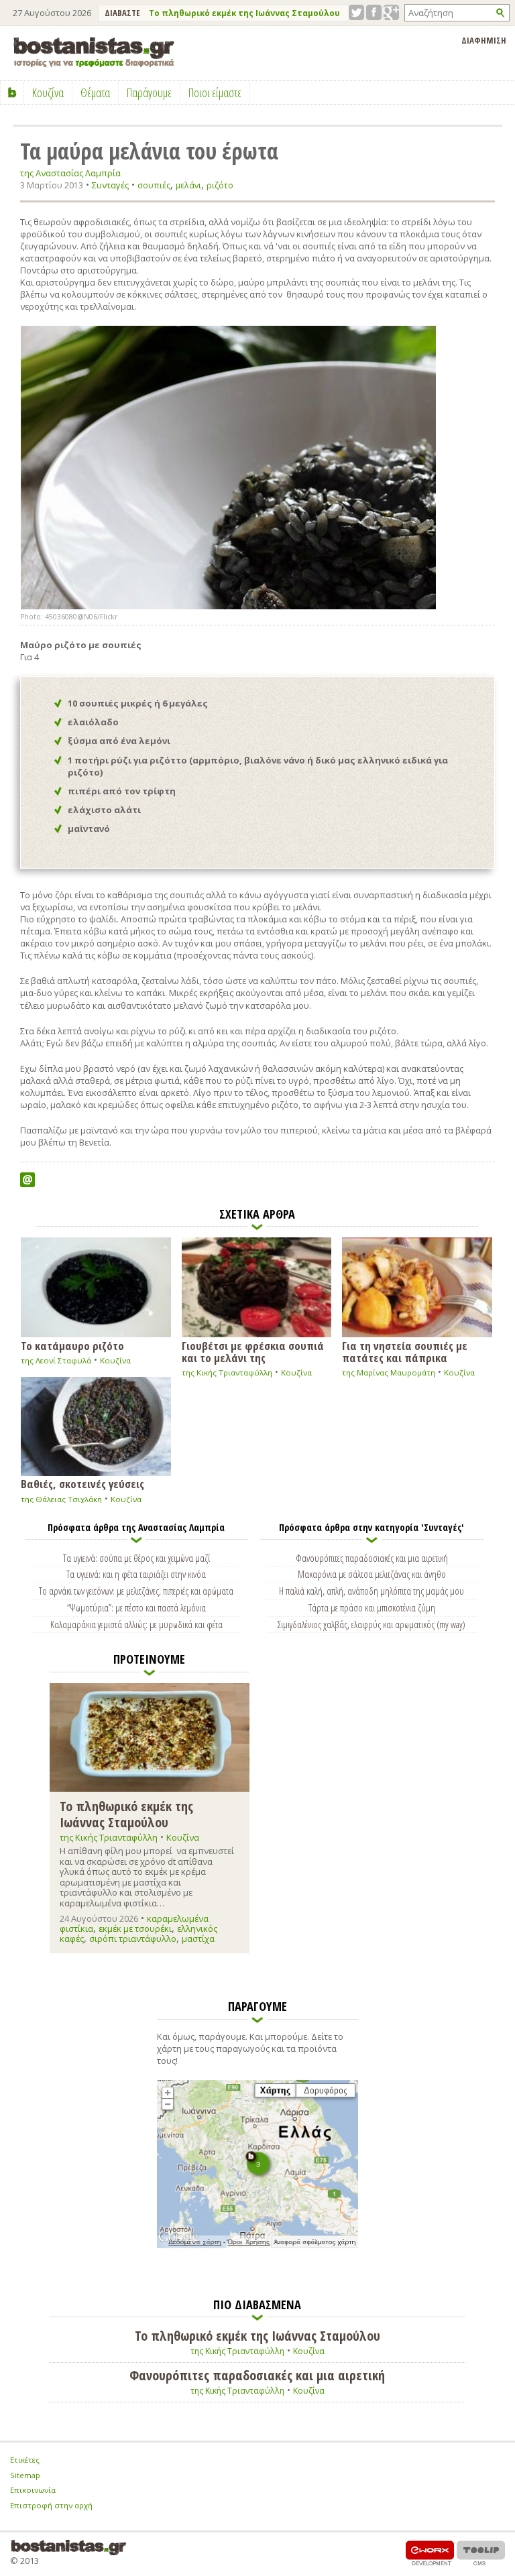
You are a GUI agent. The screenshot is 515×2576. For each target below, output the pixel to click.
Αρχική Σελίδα (12, 93)
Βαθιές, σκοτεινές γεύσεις (82, 1483)
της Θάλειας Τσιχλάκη (61, 1499)
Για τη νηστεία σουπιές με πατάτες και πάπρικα (405, 1351)
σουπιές (154, 185)
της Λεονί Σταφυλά (56, 1360)
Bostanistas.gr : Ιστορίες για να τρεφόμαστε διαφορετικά (94, 52)
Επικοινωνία (33, 2490)
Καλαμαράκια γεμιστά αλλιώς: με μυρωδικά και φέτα (136, 1624)
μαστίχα (198, 1939)
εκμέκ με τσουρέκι (135, 1928)
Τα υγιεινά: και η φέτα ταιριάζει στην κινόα (136, 1574)
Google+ (391, 12)
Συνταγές (110, 185)
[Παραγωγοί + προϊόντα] (257, 2246)
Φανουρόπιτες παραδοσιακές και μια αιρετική (372, 1558)
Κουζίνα (115, 1360)
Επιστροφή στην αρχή (51, 2505)
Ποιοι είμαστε (215, 93)
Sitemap (25, 2475)
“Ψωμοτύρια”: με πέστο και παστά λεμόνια (136, 1607)
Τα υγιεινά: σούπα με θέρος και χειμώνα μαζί (136, 1558)
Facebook (374, 12)
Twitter (356, 12)
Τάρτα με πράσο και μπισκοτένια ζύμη (372, 1607)
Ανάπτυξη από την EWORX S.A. (430, 2553)
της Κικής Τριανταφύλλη (227, 1372)
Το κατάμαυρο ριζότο (72, 1345)
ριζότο (220, 185)
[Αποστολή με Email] (27, 1180)
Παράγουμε (149, 93)
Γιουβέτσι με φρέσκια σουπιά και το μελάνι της (253, 1351)
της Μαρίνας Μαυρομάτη (389, 1372)
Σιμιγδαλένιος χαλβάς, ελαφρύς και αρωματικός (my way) (371, 1624)
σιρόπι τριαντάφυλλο (133, 1939)
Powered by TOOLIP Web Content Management (481, 2553)
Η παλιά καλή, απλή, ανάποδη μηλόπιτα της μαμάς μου (371, 1591)
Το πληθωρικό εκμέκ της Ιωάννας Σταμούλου (244, 13)
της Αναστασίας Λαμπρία (70, 173)
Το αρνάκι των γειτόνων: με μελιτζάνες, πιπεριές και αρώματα (136, 1591)
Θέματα (95, 93)
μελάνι (188, 185)
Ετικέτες (25, 2460)
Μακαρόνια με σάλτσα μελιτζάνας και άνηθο (372, 1574)
